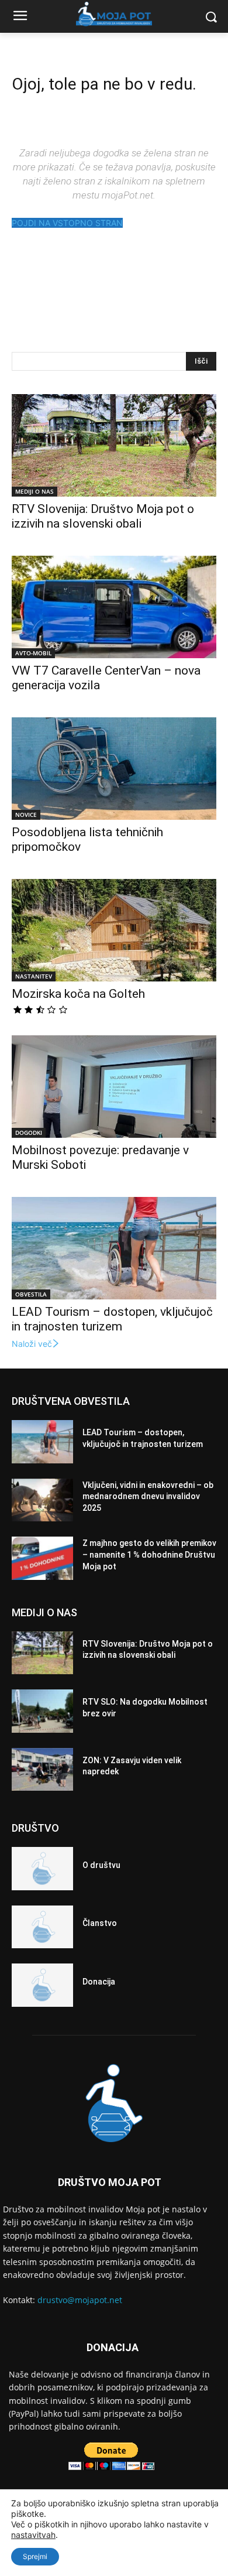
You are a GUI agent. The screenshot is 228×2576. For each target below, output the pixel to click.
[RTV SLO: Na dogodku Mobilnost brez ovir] (42, 1711)
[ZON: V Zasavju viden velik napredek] (42, 1770)
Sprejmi (35, 2556)
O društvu (101, 1865)
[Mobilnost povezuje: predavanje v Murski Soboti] (114, 1087)
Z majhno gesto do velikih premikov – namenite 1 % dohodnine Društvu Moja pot (149, 1554)
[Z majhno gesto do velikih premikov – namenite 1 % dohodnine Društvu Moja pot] (42, 1558)
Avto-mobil (33, 653)
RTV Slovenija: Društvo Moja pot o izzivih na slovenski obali (103, 516)
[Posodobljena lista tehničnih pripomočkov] (114, 769)
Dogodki (29, 1133)
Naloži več (32, 1344)
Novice (26, 815)
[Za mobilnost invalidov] (114, 14)
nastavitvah (33, 2535)
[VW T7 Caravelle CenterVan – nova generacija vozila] (114, 607)
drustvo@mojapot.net (80, 2300)
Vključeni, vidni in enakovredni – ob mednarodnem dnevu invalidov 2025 (148, 1496)
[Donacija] (42, 1985)
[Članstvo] (42, 1927)
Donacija (99, 1982)
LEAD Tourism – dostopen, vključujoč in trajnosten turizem (112, 1319)
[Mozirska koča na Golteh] (114, 930)
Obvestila (31, 1294)
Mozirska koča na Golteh (78, 994)
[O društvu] (42, 1869)
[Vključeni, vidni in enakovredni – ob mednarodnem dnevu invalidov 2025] (42, 1500)
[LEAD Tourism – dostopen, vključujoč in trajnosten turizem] (114, 1248)
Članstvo (100, 1923)
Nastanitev (34, 976)
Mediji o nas (34, 491)
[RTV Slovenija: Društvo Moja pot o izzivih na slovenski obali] (114, 445)
